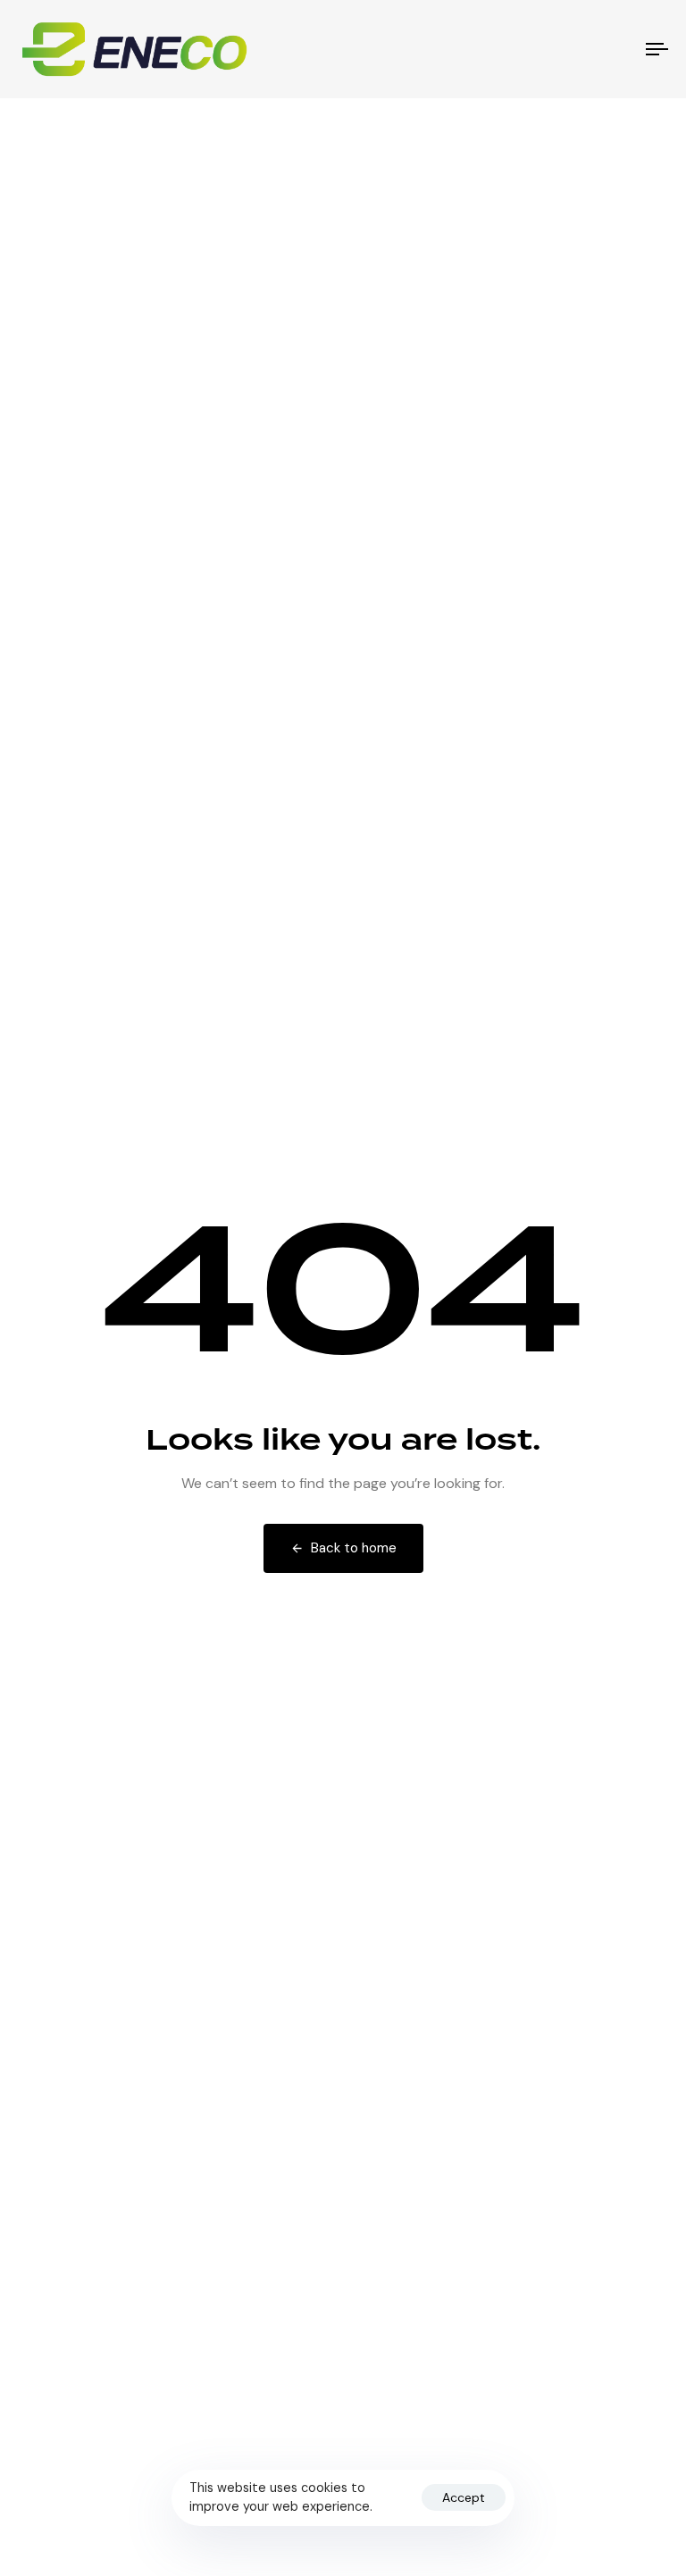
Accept (464, 2497)
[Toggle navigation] (560, 49)
